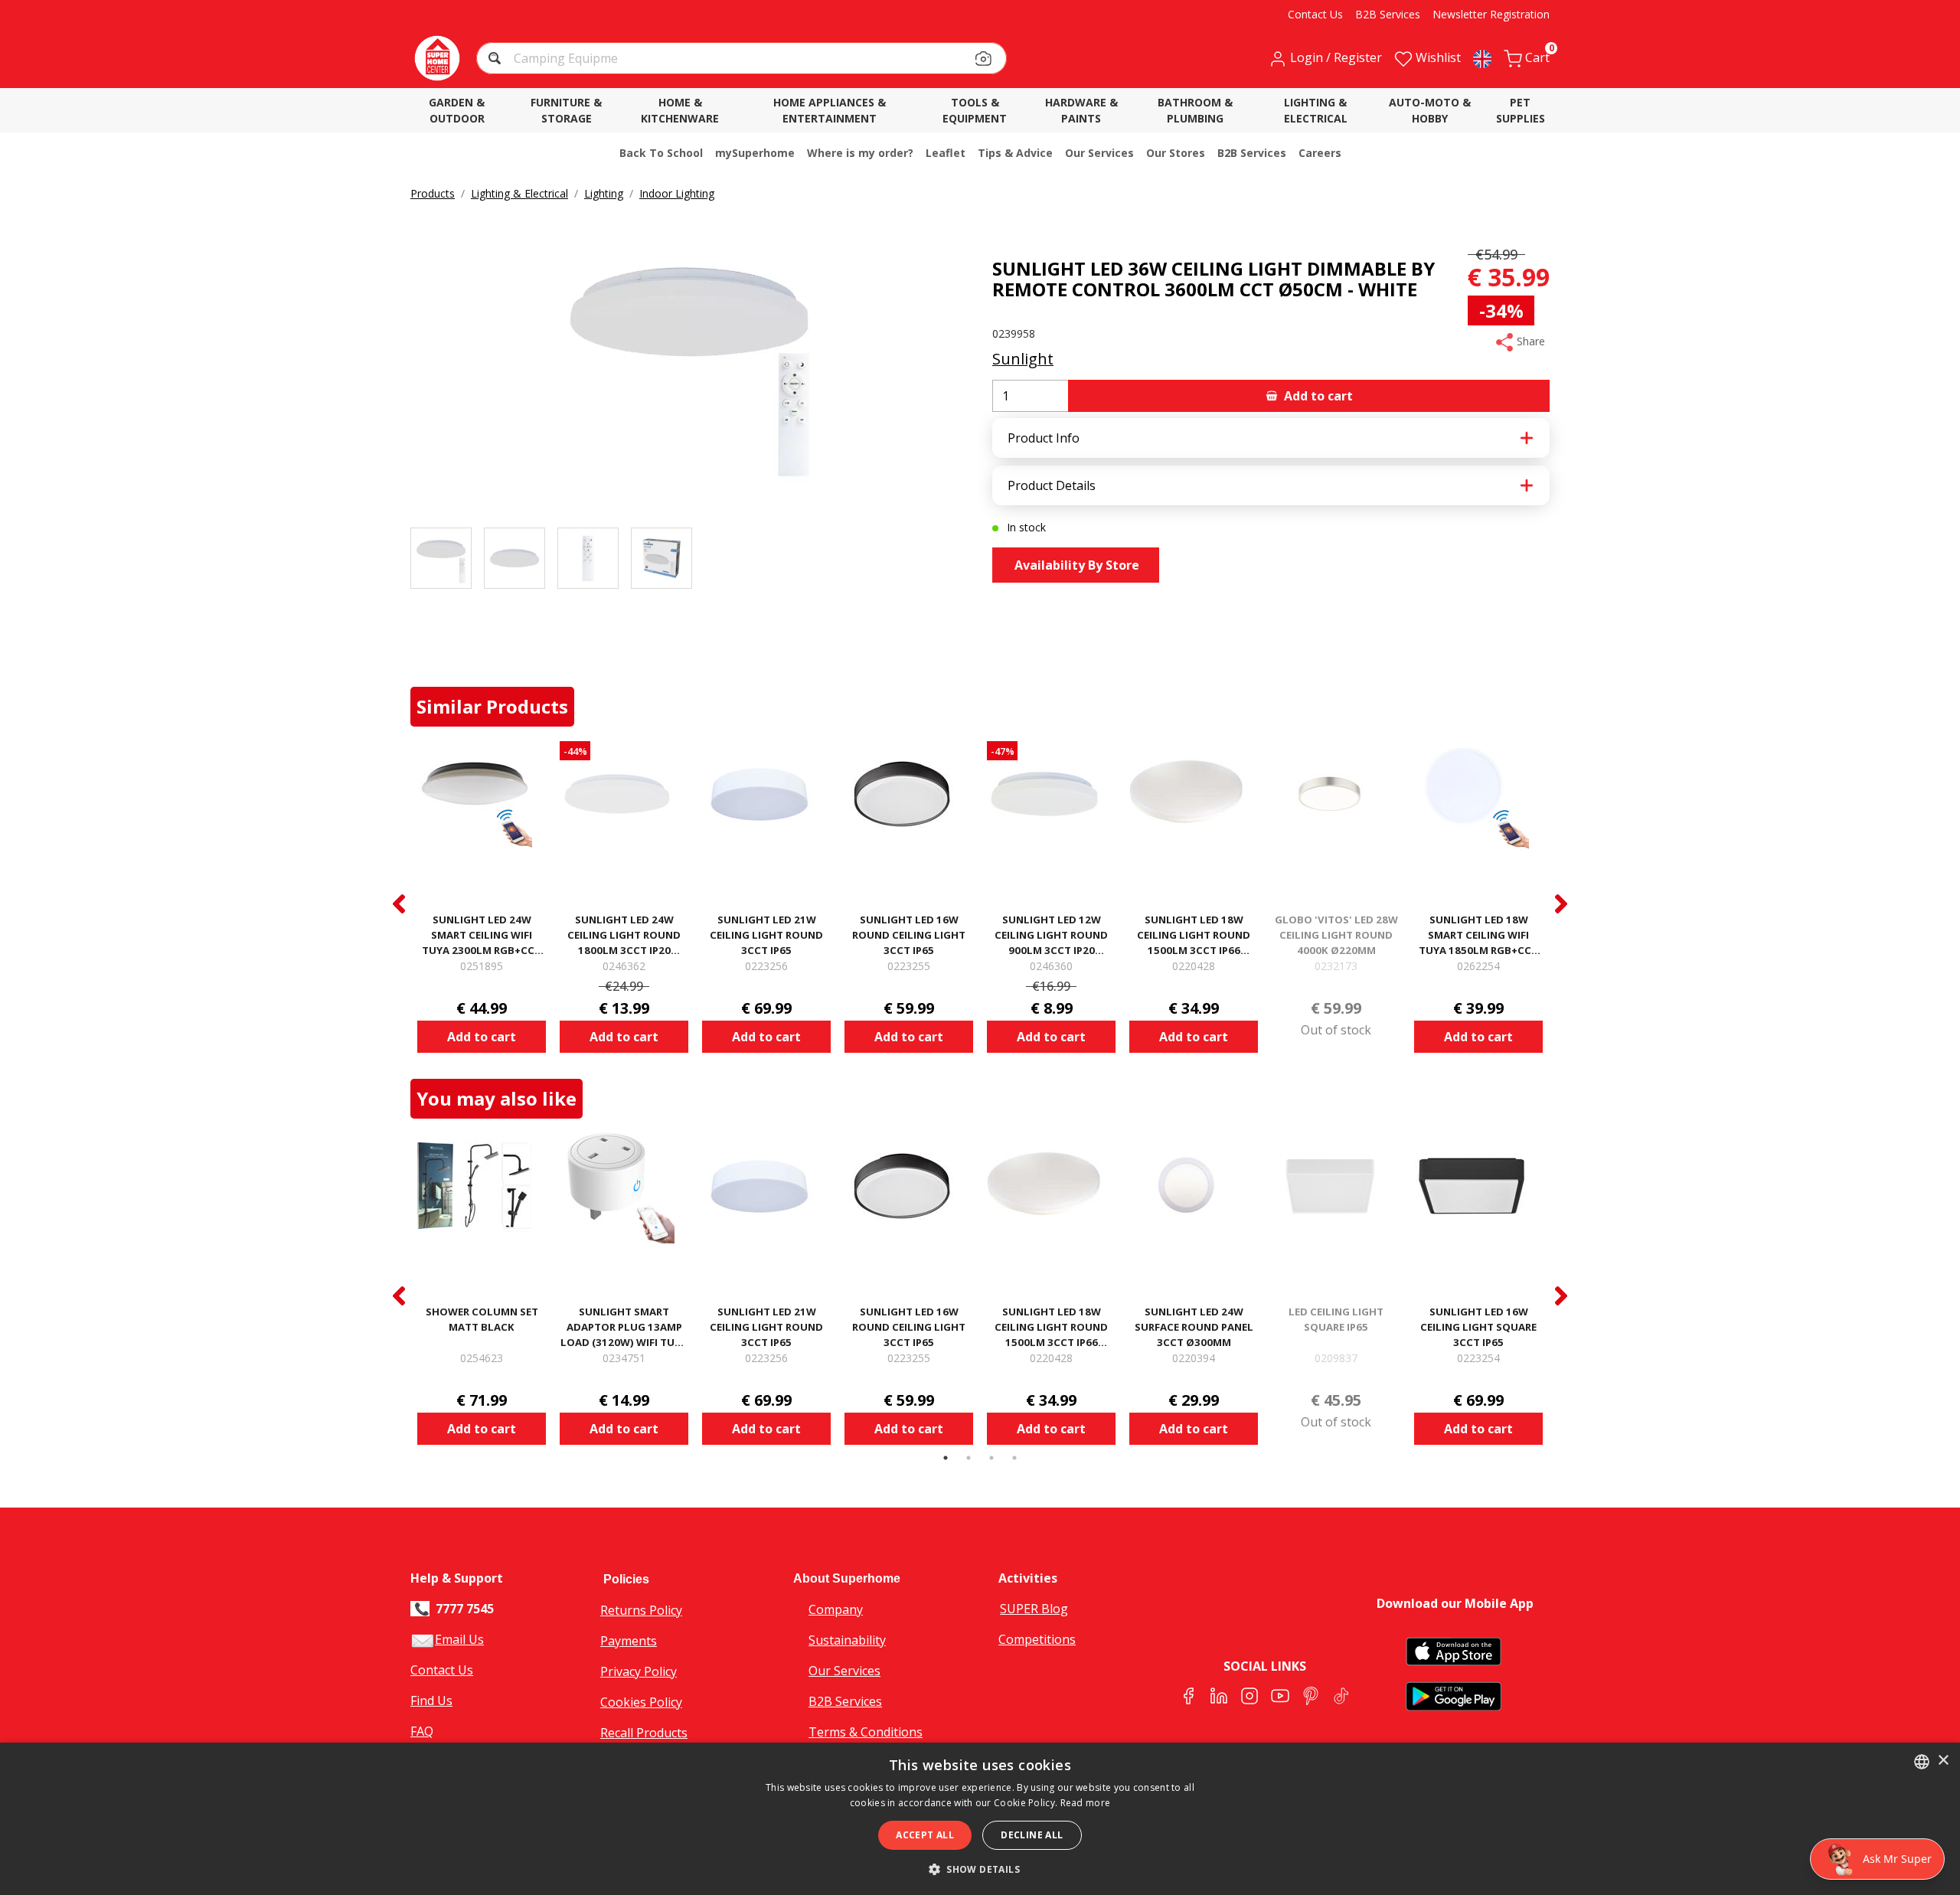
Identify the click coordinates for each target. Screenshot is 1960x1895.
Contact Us (442, 1670)
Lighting (604, 193)
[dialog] (980, 1819)
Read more (1086, 1803)
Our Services (844, 1671)
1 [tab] (946, 1458)
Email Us (459, 1639)
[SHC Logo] (437, 58)
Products (433, 193)
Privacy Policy (639, 1671)
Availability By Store (1075, 565)
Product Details (1052, 485)
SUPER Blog (1034, 1609)
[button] (497, 60)
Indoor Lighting (677, 193)
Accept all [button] (925, 1835)
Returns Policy (641, 1610)
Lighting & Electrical (519, 193)
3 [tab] (991, 1458)
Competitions (1037, 1639)
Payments (629, 1641)
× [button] (1943, 1761)
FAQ (422, 1731)
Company (836, 1609)
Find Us (431, 1701)
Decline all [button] (1032, 1835)
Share (1529, 341)
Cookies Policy (641, 1702)
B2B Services (845, 1701)
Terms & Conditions (866, 1732)
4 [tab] (1014, 1458)
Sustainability (847, 1640)
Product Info (1044, 438)
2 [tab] (969, 1458)
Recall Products (644, 1733)
